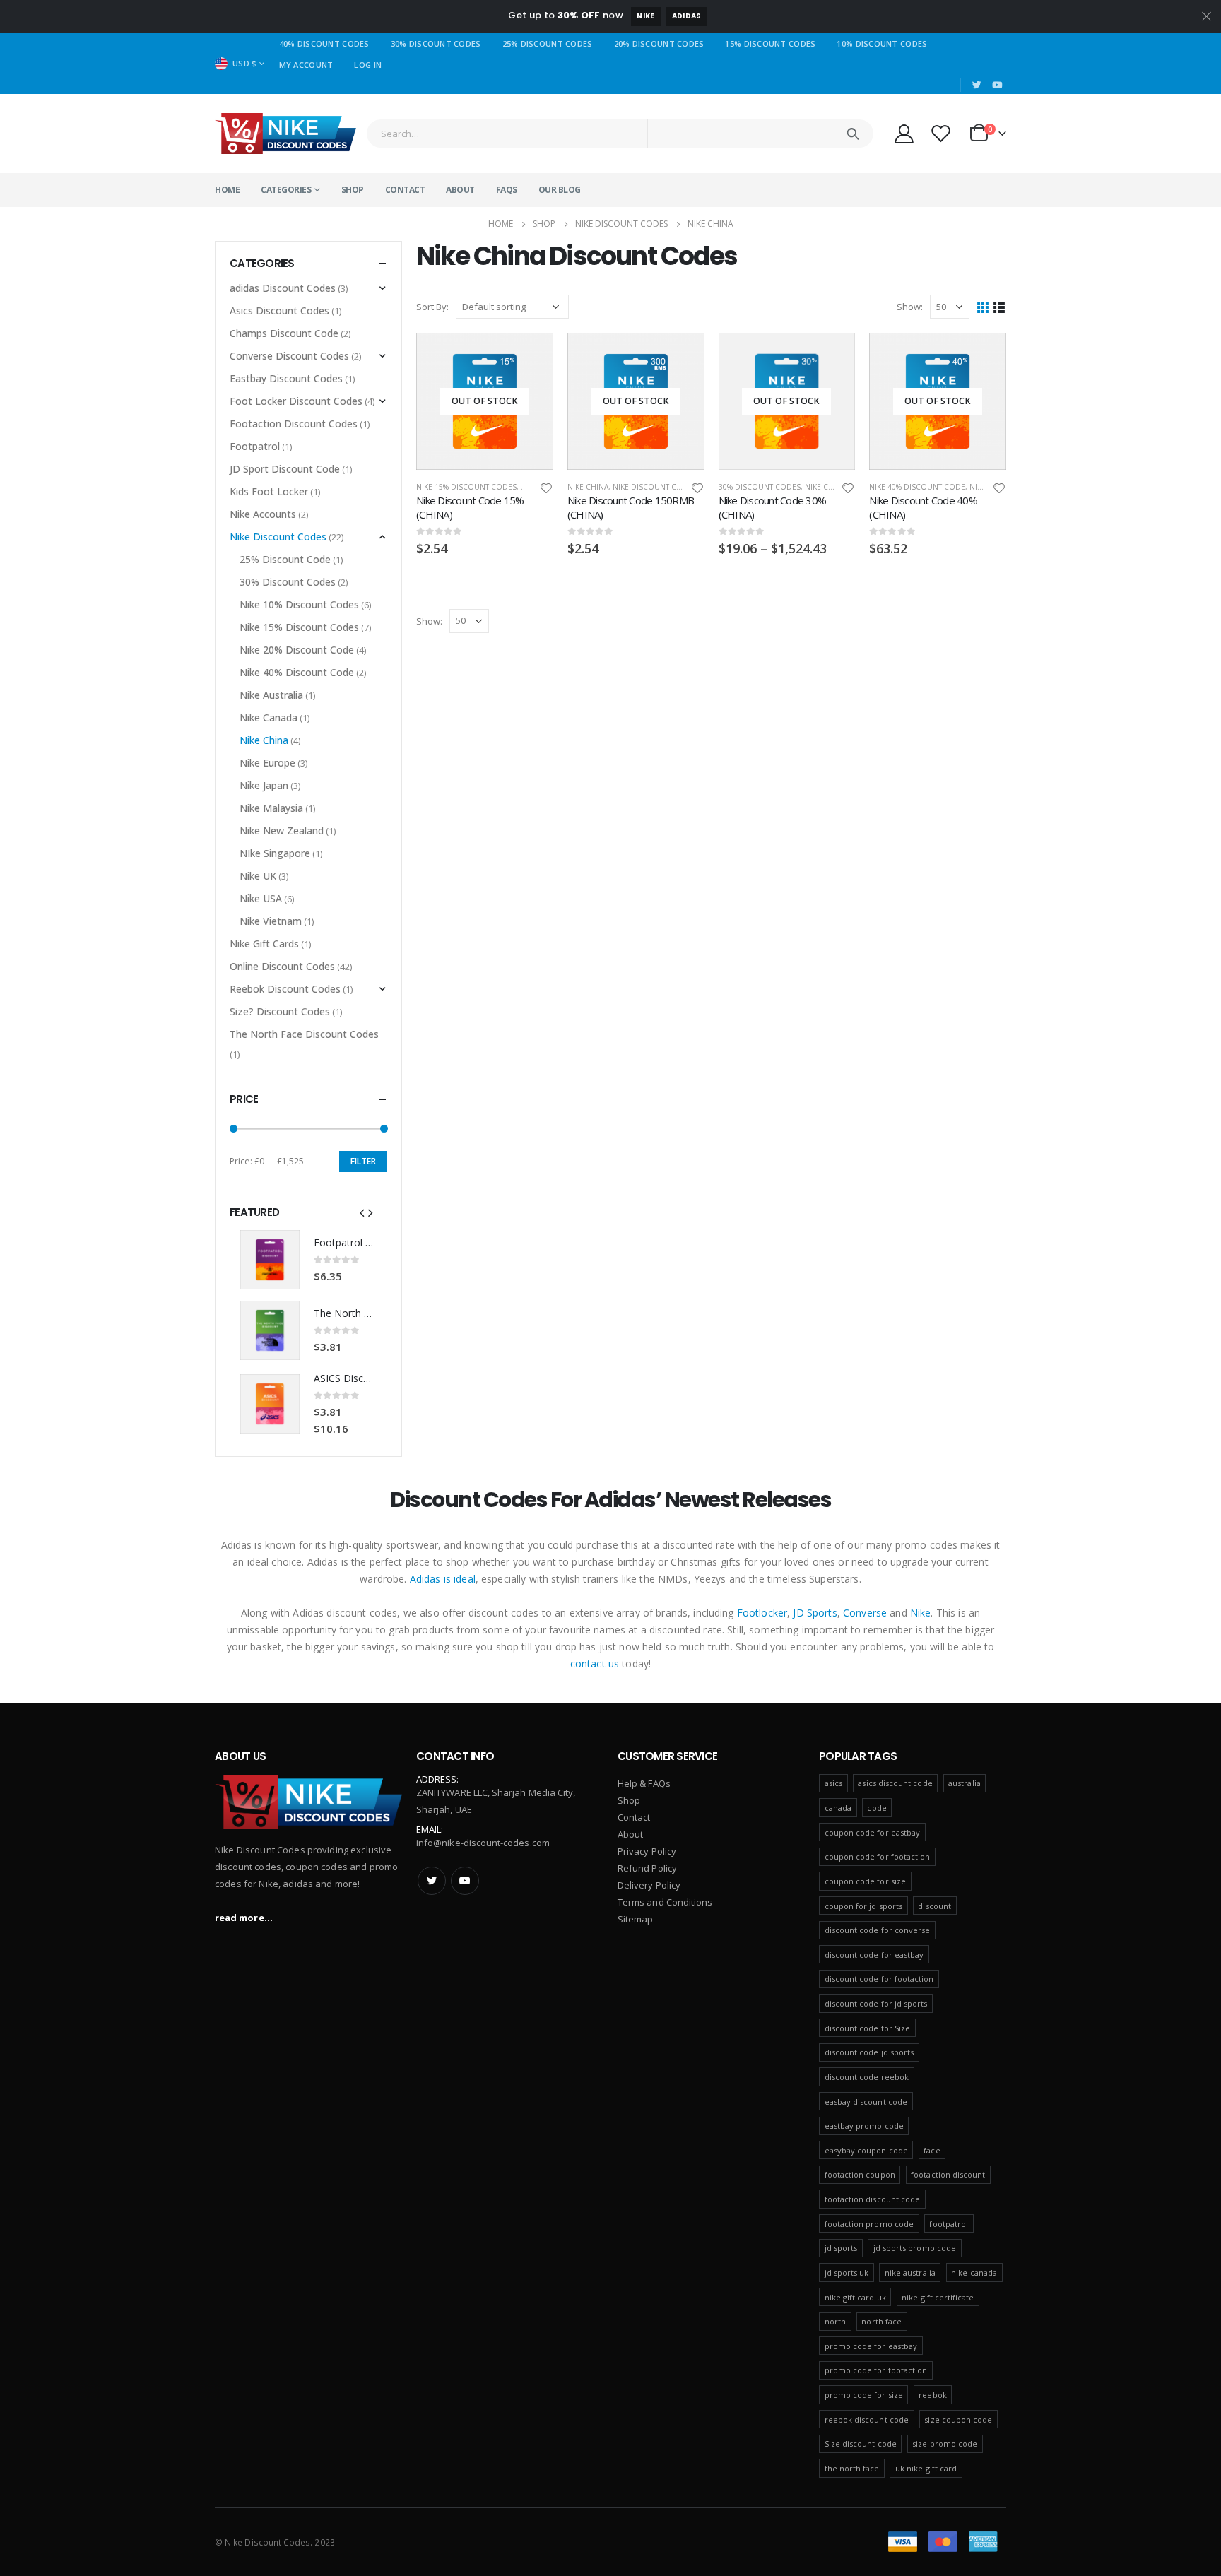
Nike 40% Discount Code (917, 487)
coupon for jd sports (863, 1906)
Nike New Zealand (282, 831)
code (877, 1808)
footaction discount (948, 2174)
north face (881, 2321)
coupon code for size (865, 1881)
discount (934, 1906)
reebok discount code (867, 2420)
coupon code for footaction (878, 1856)
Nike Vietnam (271, 921)
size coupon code (958, 2420)
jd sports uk (847, 2273)
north (835, 2321)
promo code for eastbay (871, 2346)
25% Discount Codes (548, 43)
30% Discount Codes (436, 43)
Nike (645, 16)
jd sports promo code (915, 2248)
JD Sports (815, 1613)
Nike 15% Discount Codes (466, 487)
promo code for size (864, 2395)
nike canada (974, 2273)
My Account (306, 65)
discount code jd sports (869, 2052)
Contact (405, 190)
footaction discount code (873, 2199)
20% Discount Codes (659, 43)
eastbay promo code (864, 2126)
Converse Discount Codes (289, 356)
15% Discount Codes (770, 43)
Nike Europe (267, 763)
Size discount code (861, 2444)
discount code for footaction (879, 1979)
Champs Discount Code (284, 333)
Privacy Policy (647, 1851)
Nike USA (261, 898)
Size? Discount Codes (280, 1011)
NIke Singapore (275, 853)
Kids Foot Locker (269, 491)
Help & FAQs (644, 1783)
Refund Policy (647, 1868)
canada (838, 1808)
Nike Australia (271, 695)
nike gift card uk (855, 2297)
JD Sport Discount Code (285, 469)
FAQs (507, 190)
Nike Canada (269, 717)
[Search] (853, 134)
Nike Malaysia (271, 808)
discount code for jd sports (876, 2003)
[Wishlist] (941, 133)
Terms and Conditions (665, 1902)
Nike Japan (264, 785)
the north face (852, 2468)
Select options (832, 356)
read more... (244, 1918)
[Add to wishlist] (546, 487)
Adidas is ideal (443, 1579)
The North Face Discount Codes (304, 1034)
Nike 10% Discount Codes (299, 604)
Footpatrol (255, 446)
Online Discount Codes (282, 966)
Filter (363, 1161)
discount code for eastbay (874, 1955)
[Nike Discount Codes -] (285, 134)
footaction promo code (869, 2224)
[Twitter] (977, 85)
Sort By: (432, 307)
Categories (286, 190)
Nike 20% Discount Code (297, 650)
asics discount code (895, 1783)
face (932, 2150)
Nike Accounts (263, 514)
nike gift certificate (938, 2297)
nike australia (910, 2273)
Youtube (465, 1881)
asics (833, 1783)
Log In (368, 65)
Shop (353, 190)
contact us (595, 1664)
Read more (530, 356)
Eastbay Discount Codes (286, 378)
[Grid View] (983, 307)
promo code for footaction (876, 2370)
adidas (687, 16)
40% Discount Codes (324, 43)
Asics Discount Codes (279, 311)
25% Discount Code (285, 559)
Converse (865, 1613)
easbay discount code (866, 2102)
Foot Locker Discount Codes (296, 401)
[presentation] (362, 1212)
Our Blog (560, 190)
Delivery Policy (649, 1885)
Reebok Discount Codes (285, 989)
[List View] (999, 307)
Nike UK (258, 876)
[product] (270, 1260)
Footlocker (762, 1613)
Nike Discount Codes (655, 487)
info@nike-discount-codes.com (483, 1843)
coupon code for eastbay (873, 1832)
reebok (932, 2395)
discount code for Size (867, 2028)
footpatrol (949, 2224)
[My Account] (904, 133)
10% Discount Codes (882, 43)
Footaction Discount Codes (294, 424)
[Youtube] (997, 85)
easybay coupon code (866, 2150)
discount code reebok (867, 2077)
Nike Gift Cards (264, 944)
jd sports (841, 2248)
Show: (910, 307)
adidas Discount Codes (283, 288)
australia (965, 1783)
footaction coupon (860, 2174)
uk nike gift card (926, 2468)
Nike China (588, 487)
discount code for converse (878, 1930)
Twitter (432, 1881)
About (460, 190)
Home (227, 190)
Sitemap (635, 1919)
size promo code (945, 2444)
